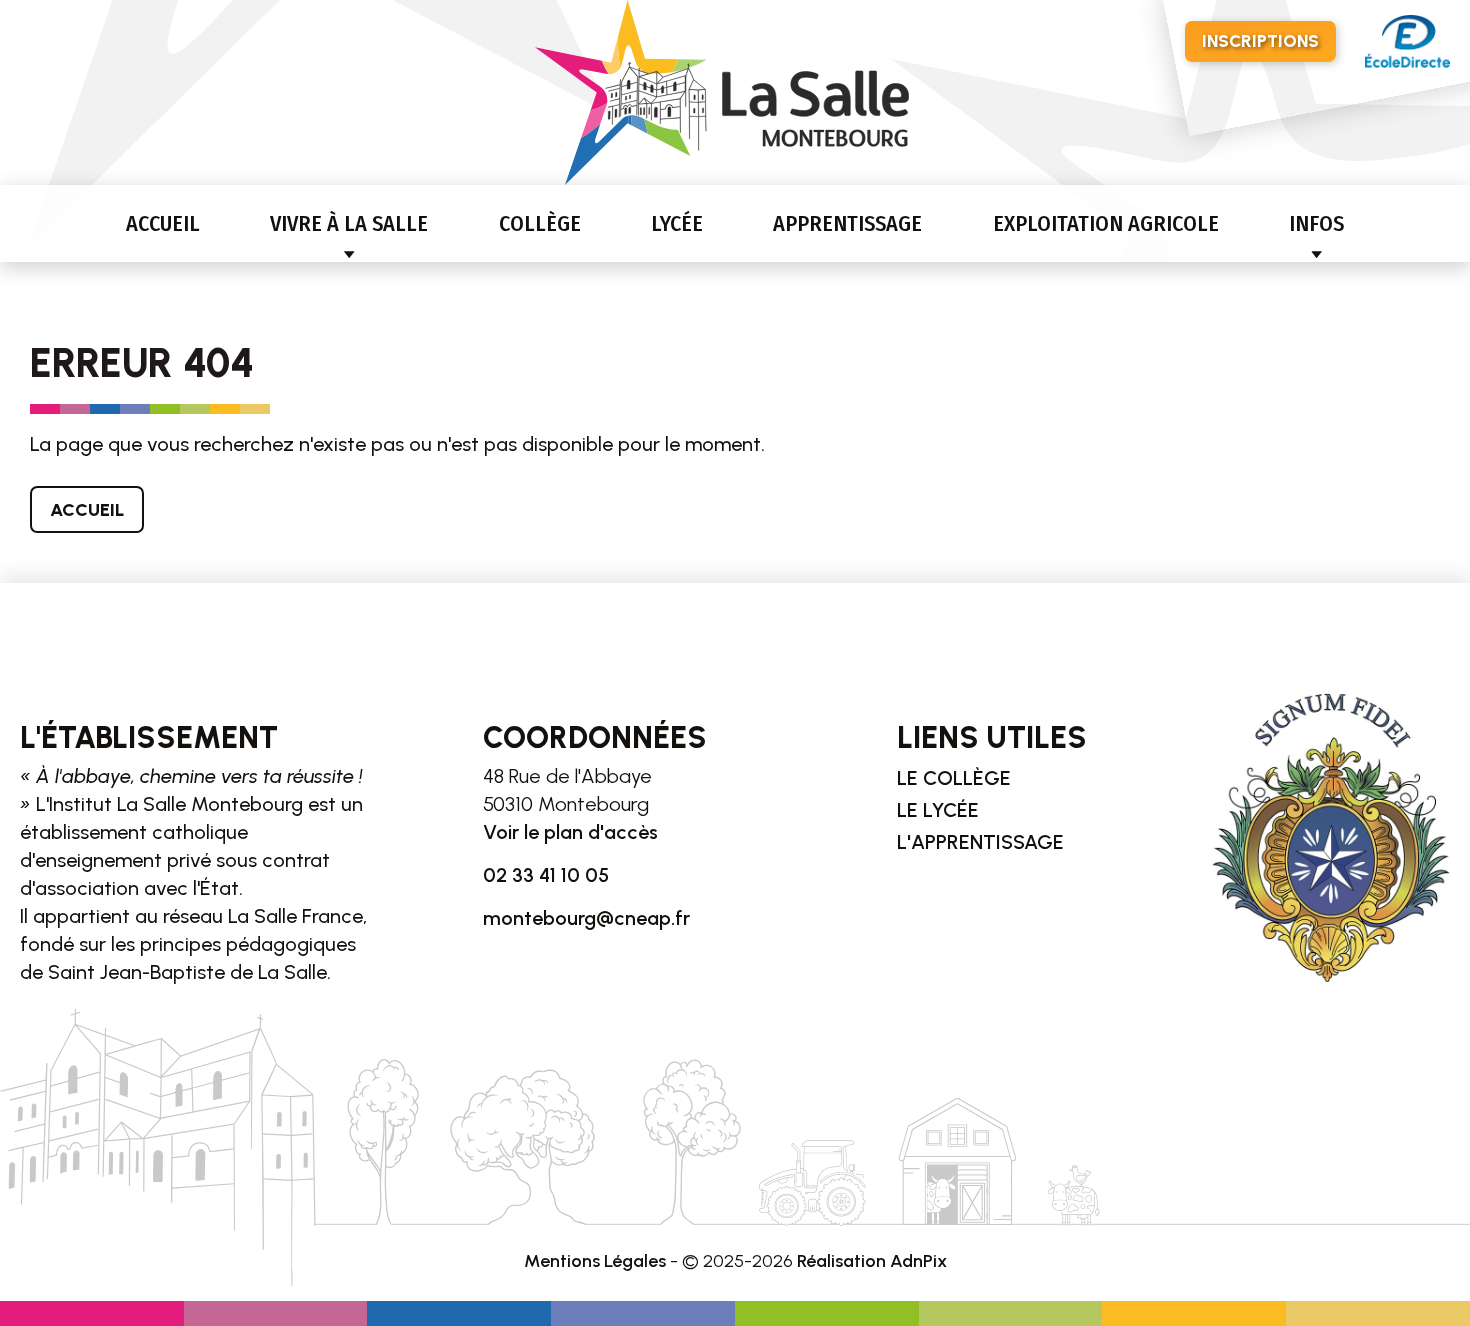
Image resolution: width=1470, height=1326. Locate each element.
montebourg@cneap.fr (586, 918)
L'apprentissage (980, 842)
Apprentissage (847, 223)
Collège (540, 223)
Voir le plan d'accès (570, 832)
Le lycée (938, 810)
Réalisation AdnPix (872, 1261)
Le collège (954, 778)
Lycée (677, 223)
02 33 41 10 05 (546, 875)
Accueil (163, 223)
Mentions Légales (595, 1261)
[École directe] (1408, 41)
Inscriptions (1260, 41)
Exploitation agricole (1106, 223)
